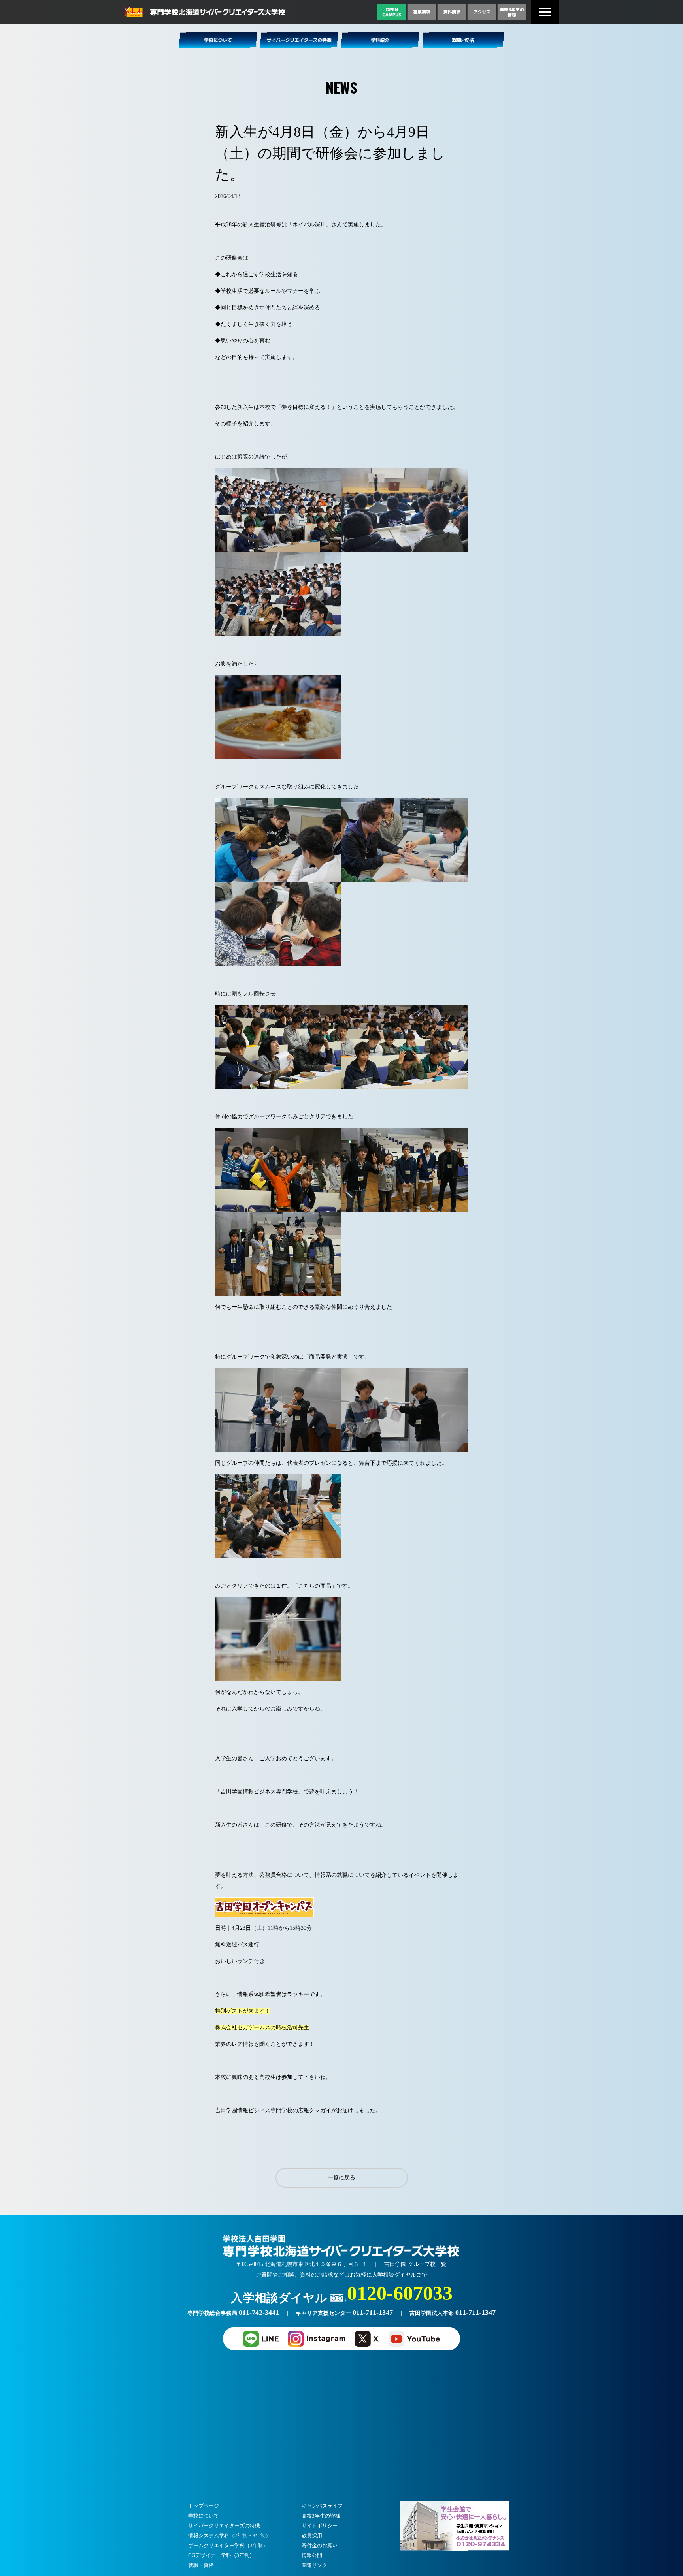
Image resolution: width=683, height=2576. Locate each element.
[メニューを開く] (545, 12)
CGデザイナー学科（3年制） (221, 2555)
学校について (204, 2516)
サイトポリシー (320, 2526)
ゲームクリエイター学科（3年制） (228, 2545)
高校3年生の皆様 (321, 2516)
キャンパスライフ (322, 2506)
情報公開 (312, 2555)
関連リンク (314, 2565)
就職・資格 (201, 2565)
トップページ (204, 2506)
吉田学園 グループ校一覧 (415, 2264)
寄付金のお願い (320, 2545)
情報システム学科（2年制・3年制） (229, 2536)
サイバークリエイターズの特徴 (224, 2526)
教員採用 (312, 2536)
